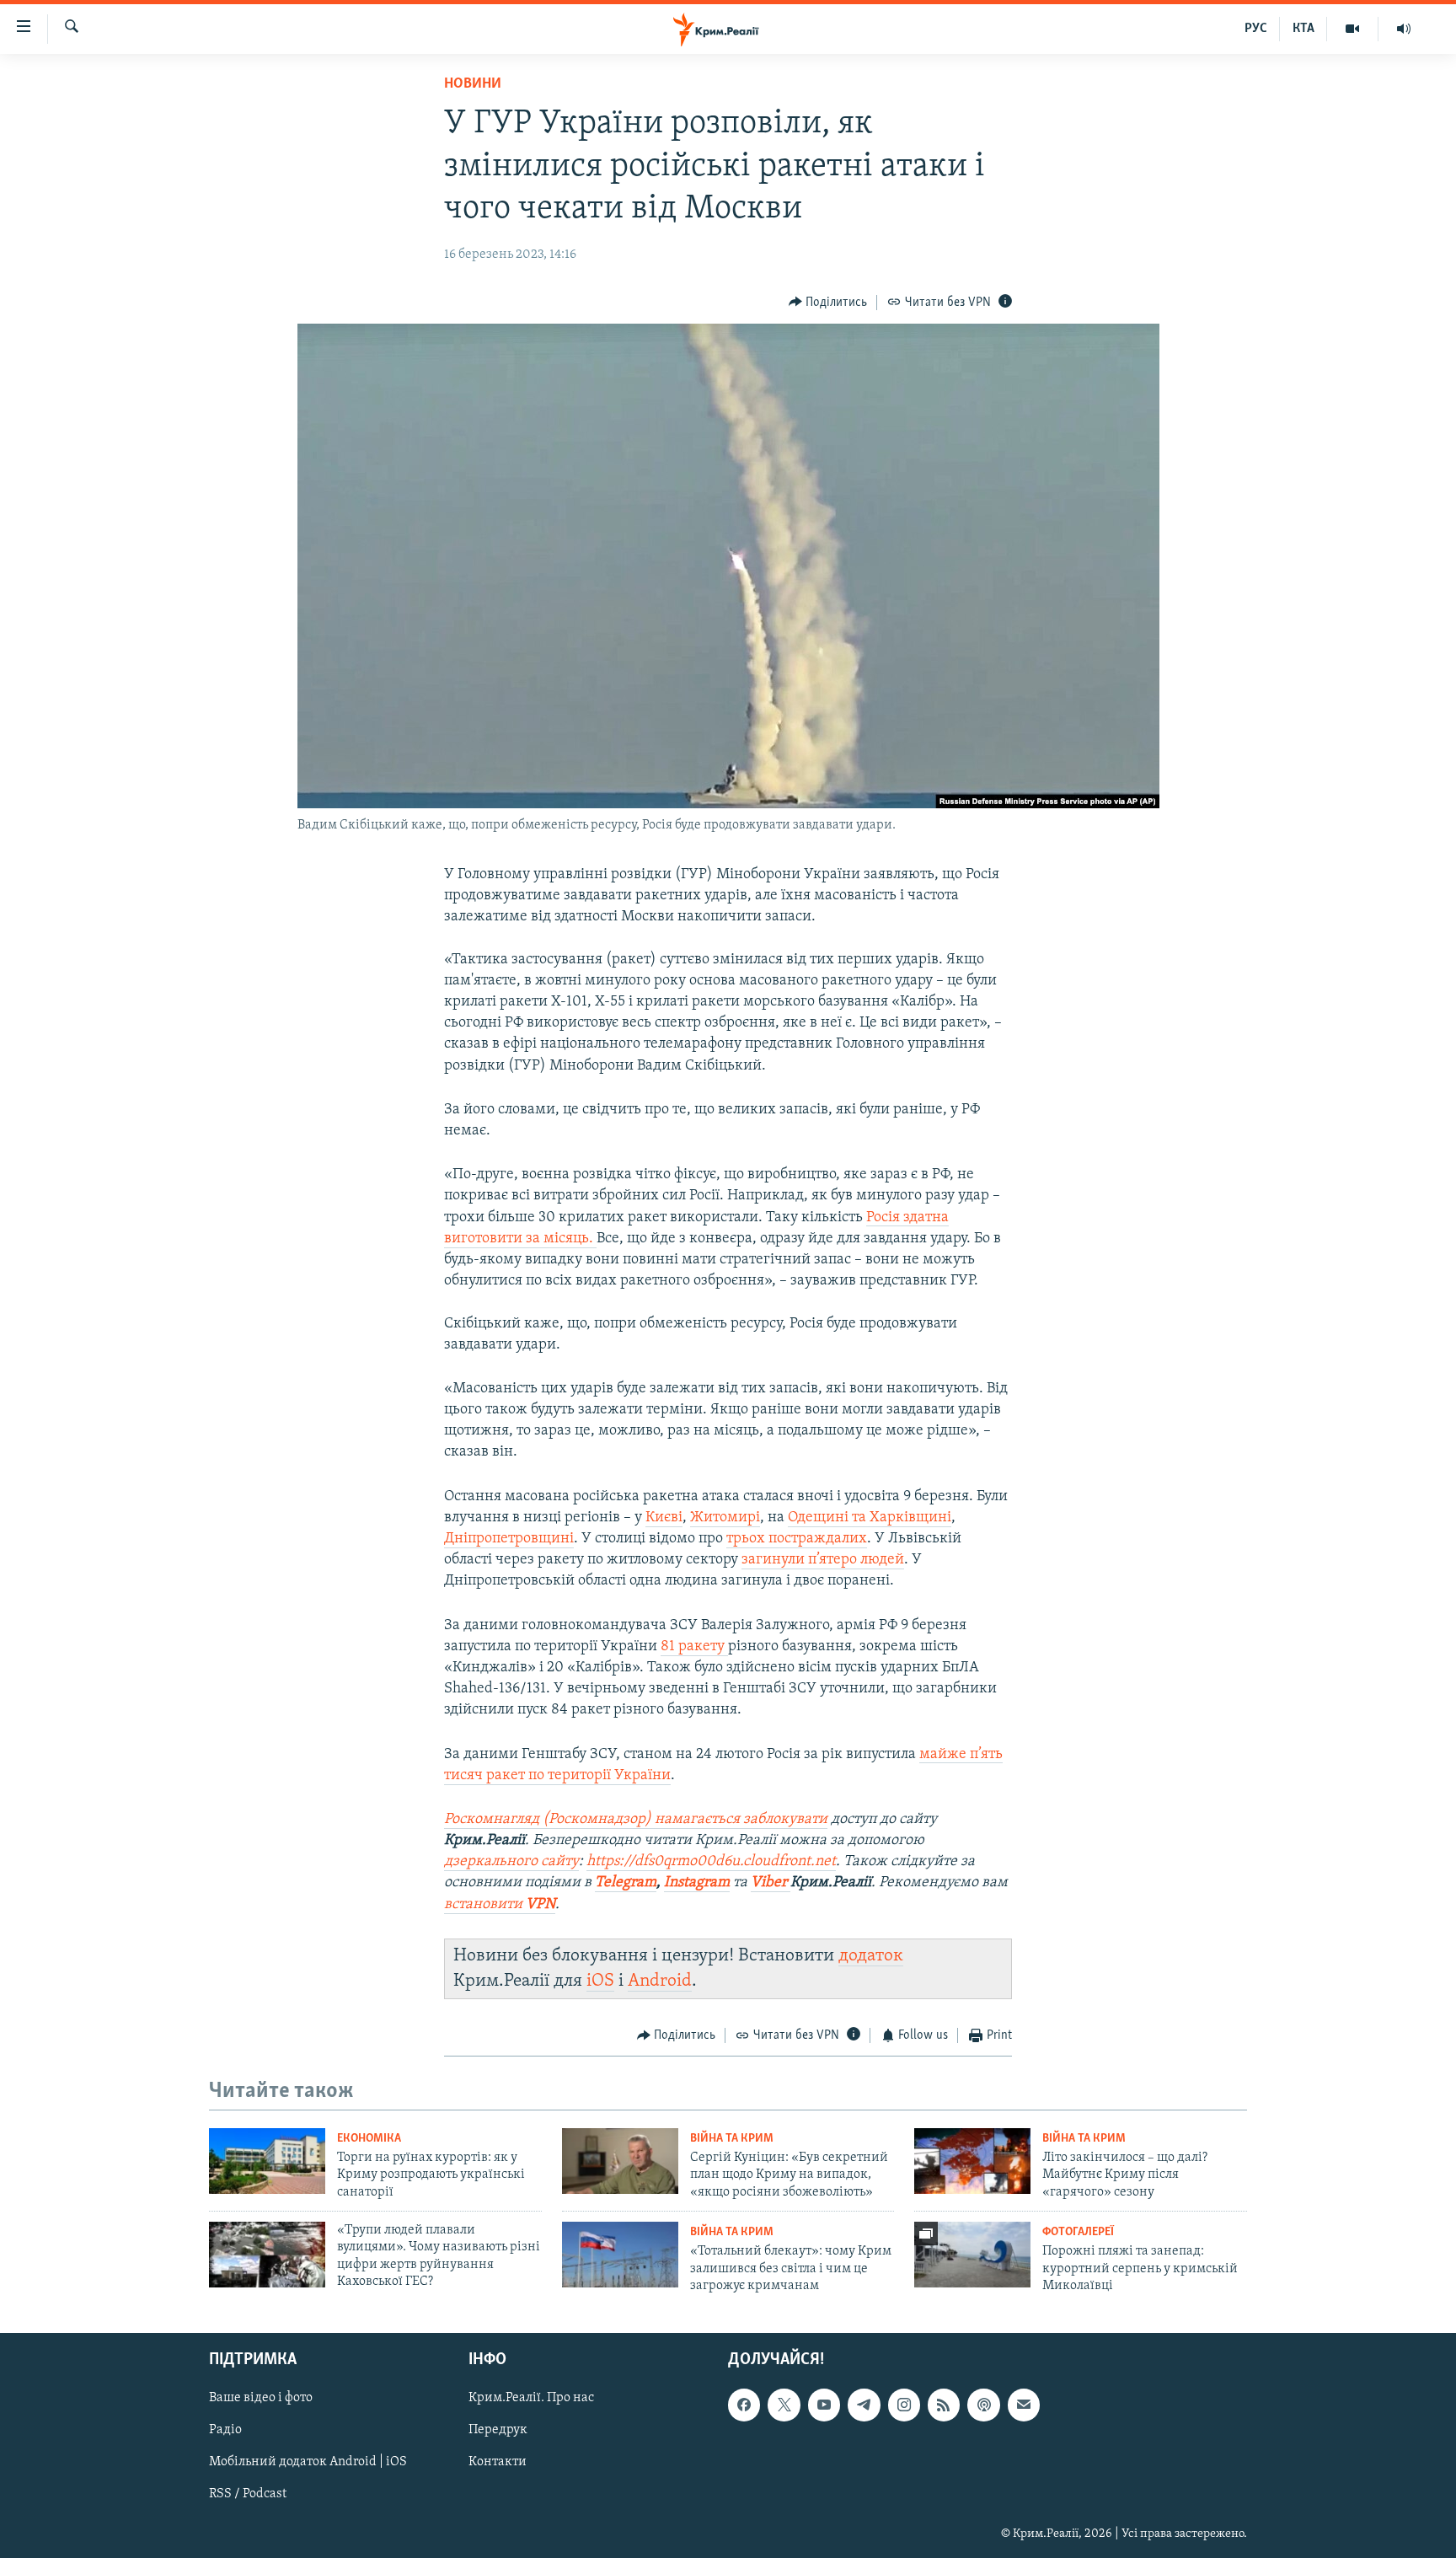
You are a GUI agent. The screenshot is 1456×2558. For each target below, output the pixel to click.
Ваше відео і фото (261, 2399)
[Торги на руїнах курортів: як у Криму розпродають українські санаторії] (267, 2161)
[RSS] (944, 2405)
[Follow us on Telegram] (864, 2405)
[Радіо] (1404, 29)
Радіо (225, 2431)
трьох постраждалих (797, 1539)
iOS (600, 1981)
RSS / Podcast (248, 2495)
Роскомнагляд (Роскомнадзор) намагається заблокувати (636, 1820)
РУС (1256, 29)
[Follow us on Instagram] (904, 2405)
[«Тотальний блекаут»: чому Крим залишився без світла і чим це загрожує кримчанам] (620, 2255)
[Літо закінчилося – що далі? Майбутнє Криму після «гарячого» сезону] (972, 2161)
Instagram (697, 1883)
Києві (664, 1518)
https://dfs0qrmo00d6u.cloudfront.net (711, 1862)
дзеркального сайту (511, 1862)
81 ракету (694, 1647)
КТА (1303, 29)
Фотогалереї (1078, 2232)
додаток (871, 1956)
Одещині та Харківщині (870, 1518)
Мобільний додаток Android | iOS (308, 2463)
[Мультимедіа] (1353, 29)
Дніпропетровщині (509, 1539)
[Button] (828, 303)
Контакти (498, 2463)
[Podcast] (983, 2405)
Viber (771, 1883)
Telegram (626, 1883)
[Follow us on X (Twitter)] (784, 2405)
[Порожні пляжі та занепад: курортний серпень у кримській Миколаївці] (972, 2255)
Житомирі (725, 1518)
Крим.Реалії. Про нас (531, 2399)
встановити (500, 1905)
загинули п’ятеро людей (823, 1560)
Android (660, 1981)
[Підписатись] (1024, 2405)
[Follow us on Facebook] (744, 2405)
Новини (473, 84)
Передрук (498, 2431)
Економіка (369, 2139)
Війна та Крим (732, 2139)
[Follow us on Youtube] (824, 2405)
